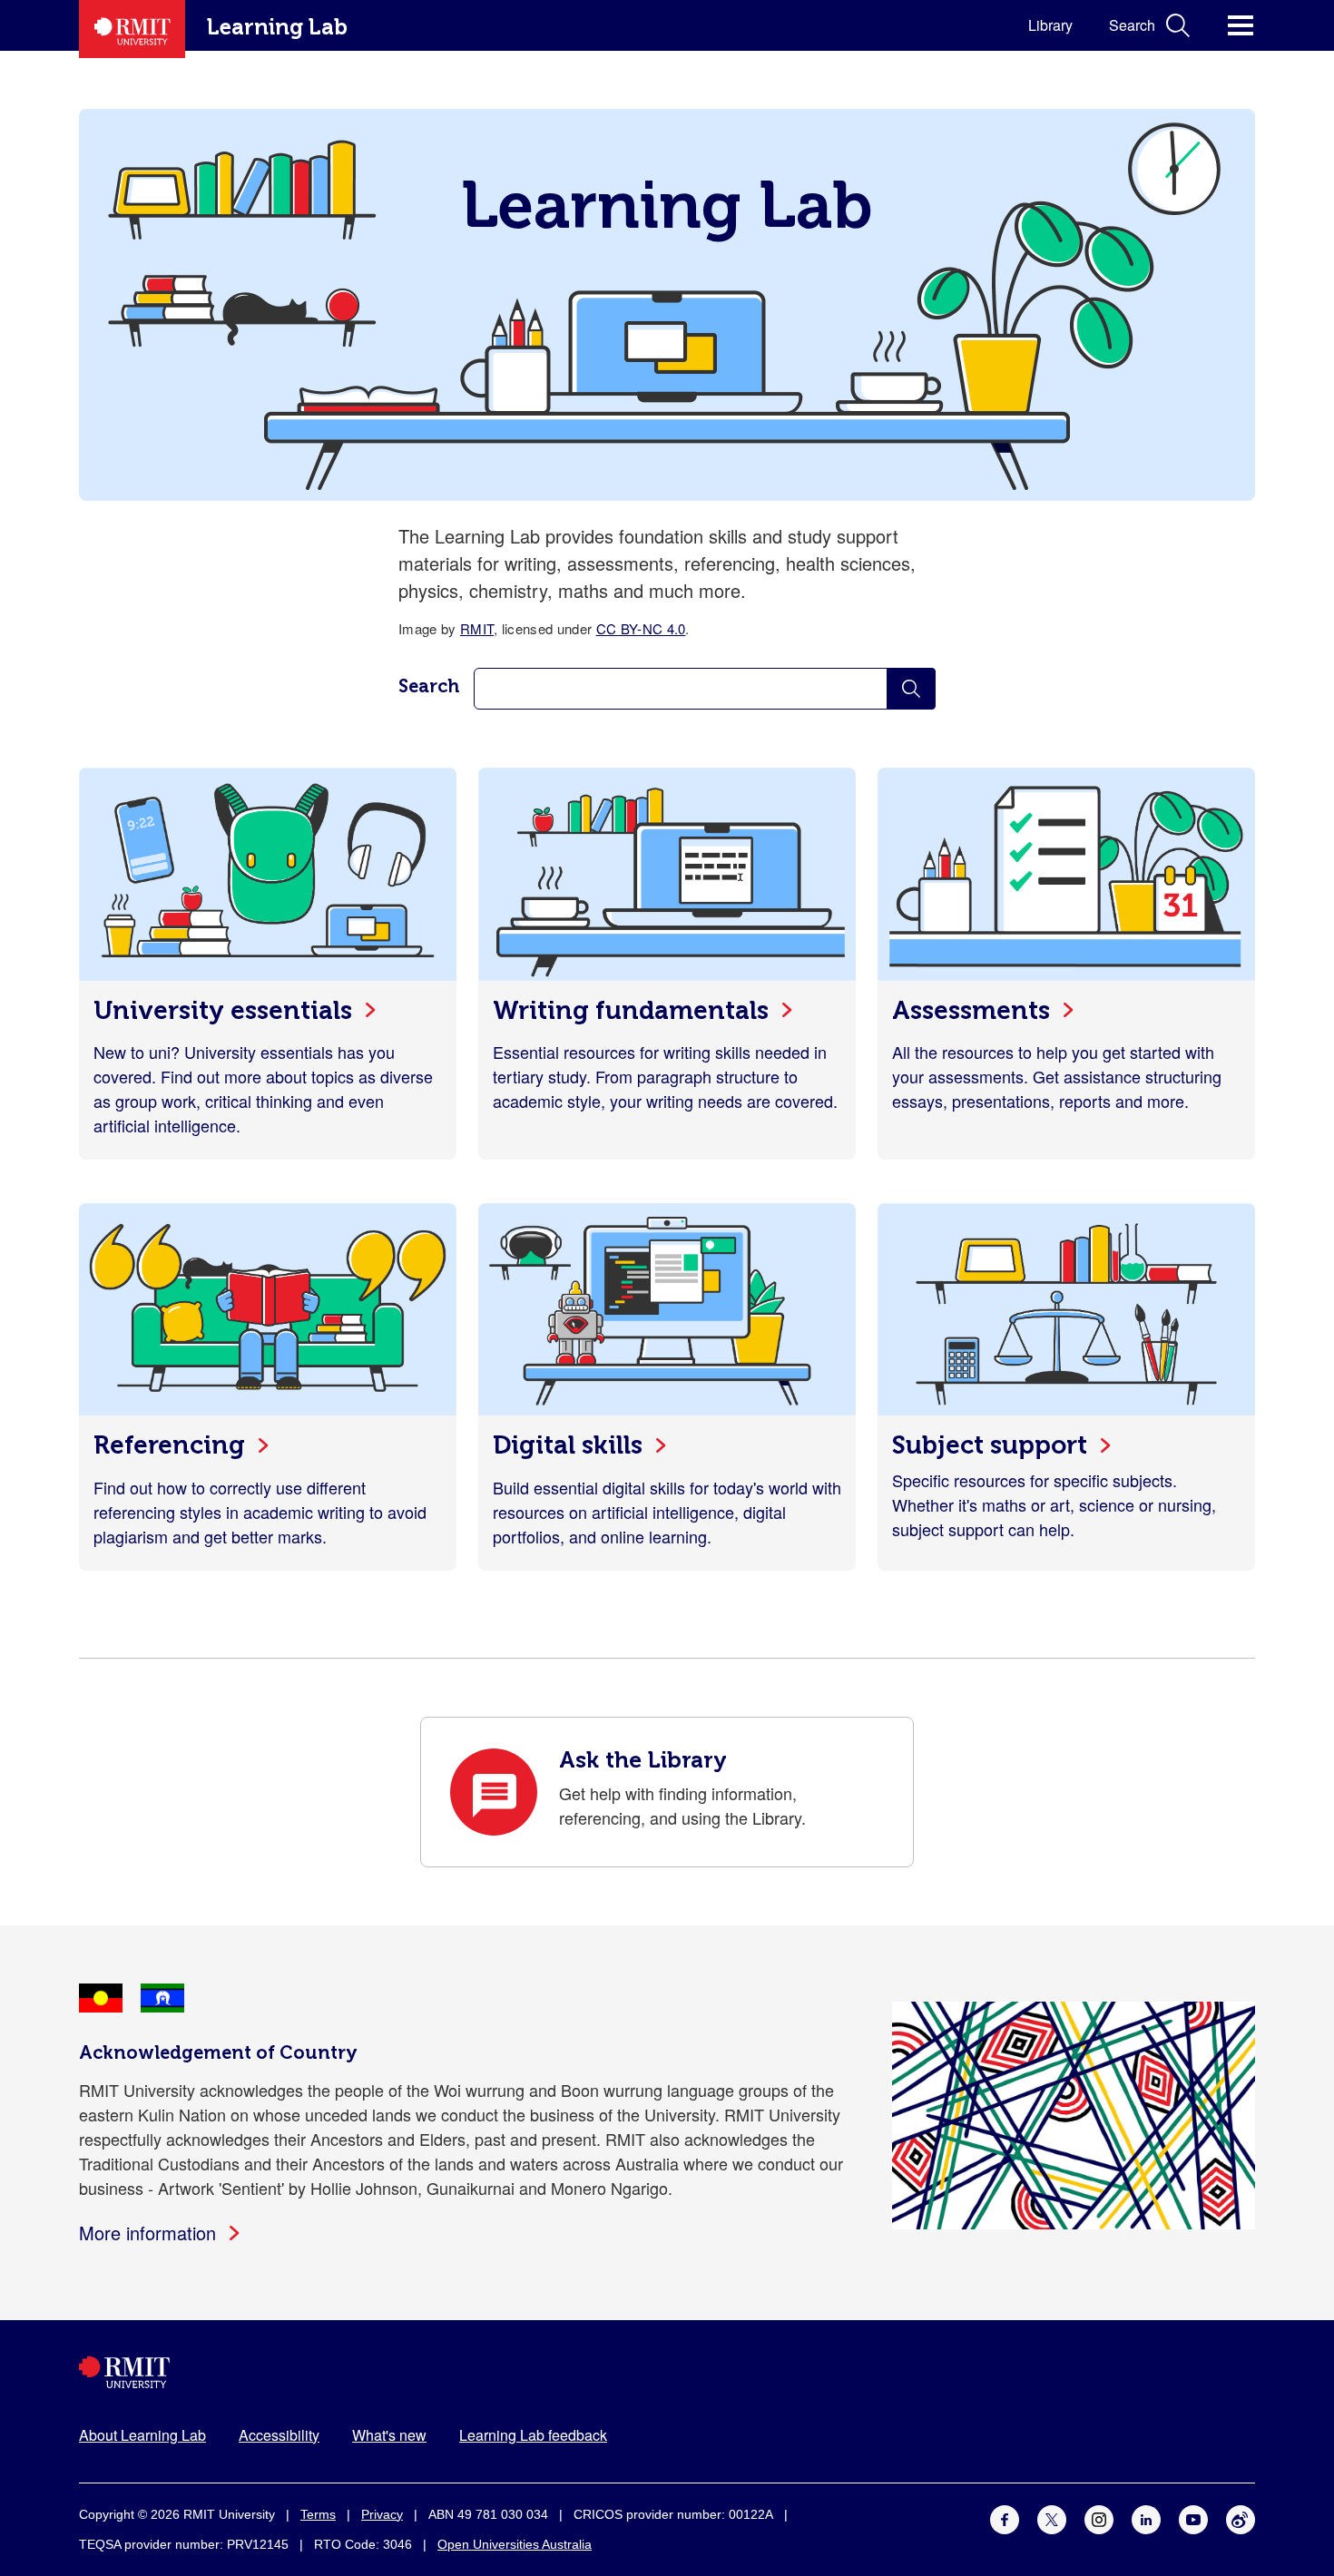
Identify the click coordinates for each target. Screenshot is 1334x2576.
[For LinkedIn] (1146, 2517)
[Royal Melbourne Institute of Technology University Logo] (667, 2372)
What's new (389, 2435)
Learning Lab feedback (533, 2435)
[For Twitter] (1052, 2517)
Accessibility (279, 2435)
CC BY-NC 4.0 (641, 628)
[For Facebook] (1005, 2517)
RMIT (477, 628)
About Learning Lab (142, 2435)
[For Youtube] (1193, 2517)
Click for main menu (1241, 25)
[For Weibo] (1241, 2517)
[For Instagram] (1099, 2517)
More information (147, 2233)
